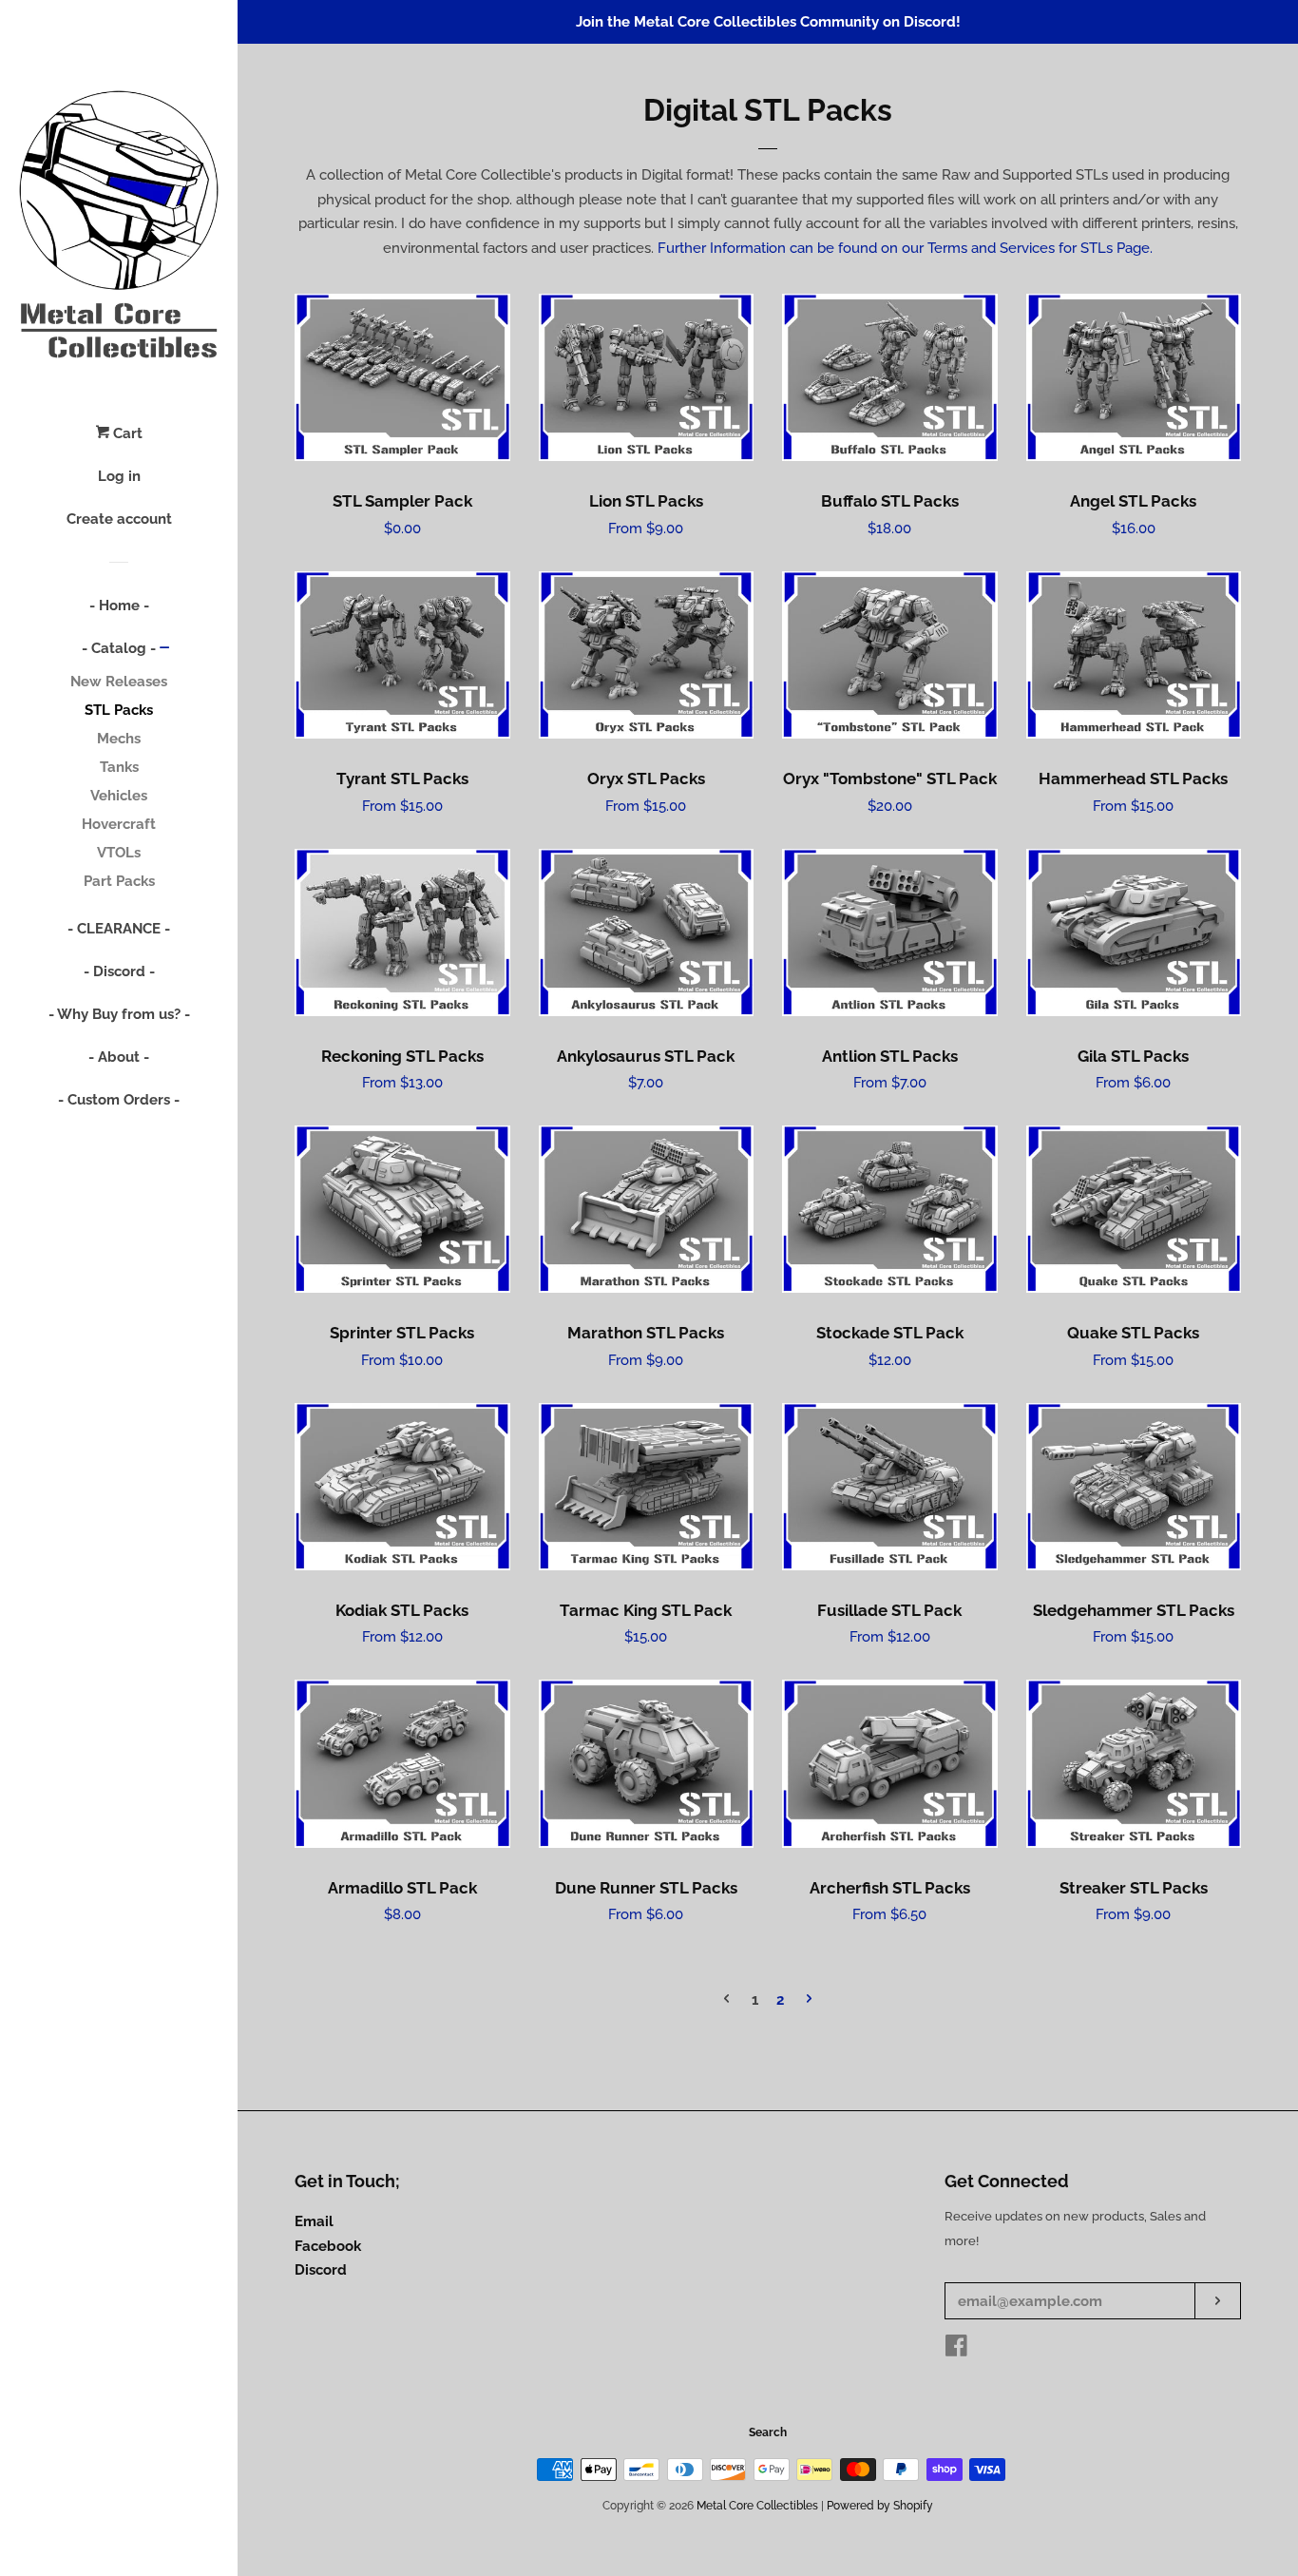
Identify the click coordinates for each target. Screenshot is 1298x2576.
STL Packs (119, 710)
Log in (119, 476)
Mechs (119, 739)
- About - (119, 1057)
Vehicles (119, 796)
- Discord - (119, 971)
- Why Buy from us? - (119, 1014)
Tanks (119, 767)
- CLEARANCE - (119, 929)
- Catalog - (119, 648)
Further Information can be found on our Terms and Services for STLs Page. (905, 248)
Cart (126, 433)
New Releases (119, 682)
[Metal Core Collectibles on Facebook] (956, 2350)
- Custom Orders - (119, 1100)
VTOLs (119, 853)
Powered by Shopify (880, 2506)
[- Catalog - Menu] (165, 649)
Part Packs (119, 881)
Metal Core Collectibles (757, 2506)
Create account (119, 519)
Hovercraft (119, 824)
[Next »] (809, 2000)
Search (768, 2432)
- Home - (119, 606)
